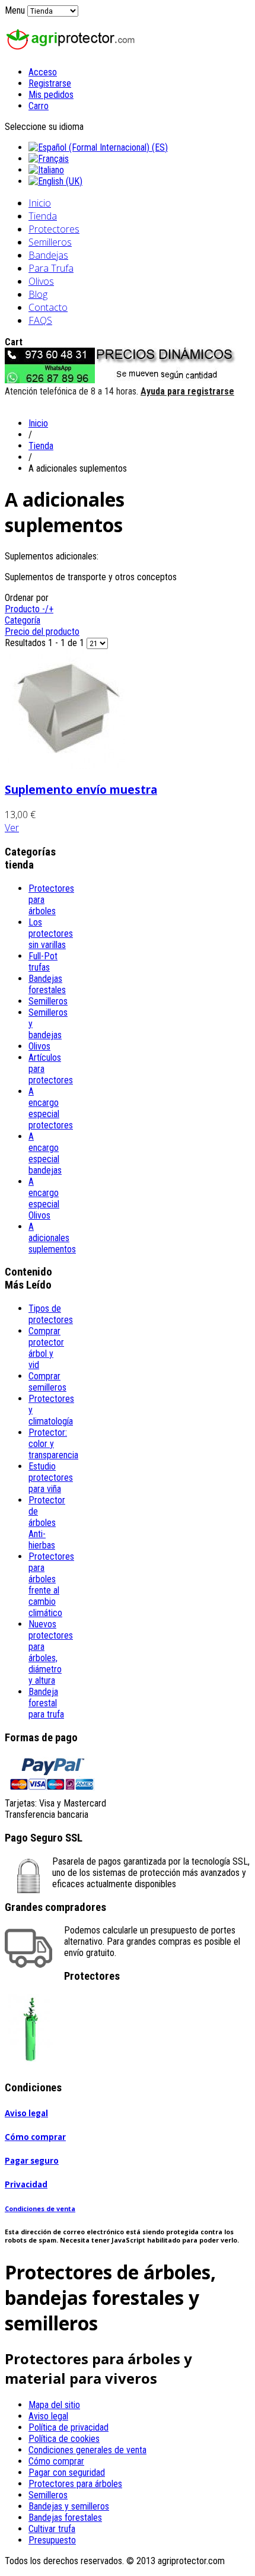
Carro (39, 106)
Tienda (43, 216)
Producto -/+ (29, 609)
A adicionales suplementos (52, 1238)
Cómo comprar (35, 2137)
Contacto (48, 307)
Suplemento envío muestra (81, 789)
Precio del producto (42, 632)
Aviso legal (26, 2113)
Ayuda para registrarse (187, 391)
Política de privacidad (68, 2427)
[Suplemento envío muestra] (65, 766)
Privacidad (26, 2184)
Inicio (40, 203)
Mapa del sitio (54, 2405)
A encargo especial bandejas (45, 1153)
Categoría (23, 620)
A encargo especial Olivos (44, 1198)
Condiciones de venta (40, 2209)
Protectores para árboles (75, 2484)
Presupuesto (52, 2540)
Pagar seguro (32, 2161)
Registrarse (50, 83)
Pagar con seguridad (67, 2472)
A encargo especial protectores (51, 1108)
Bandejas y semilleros (69, 2506)
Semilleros (50, 242)
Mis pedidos (51, 95)
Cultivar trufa (52, 2529)
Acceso (43, 72)
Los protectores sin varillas (51, 934)
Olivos (41, 281)
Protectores (54, 229)
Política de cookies (64, 2439)
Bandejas (48, 255)
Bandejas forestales (47, 984)
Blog (38, 294)
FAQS (40, 320)
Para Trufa (51, 268)
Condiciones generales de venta (87, 2450)
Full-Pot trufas (43, 962)
